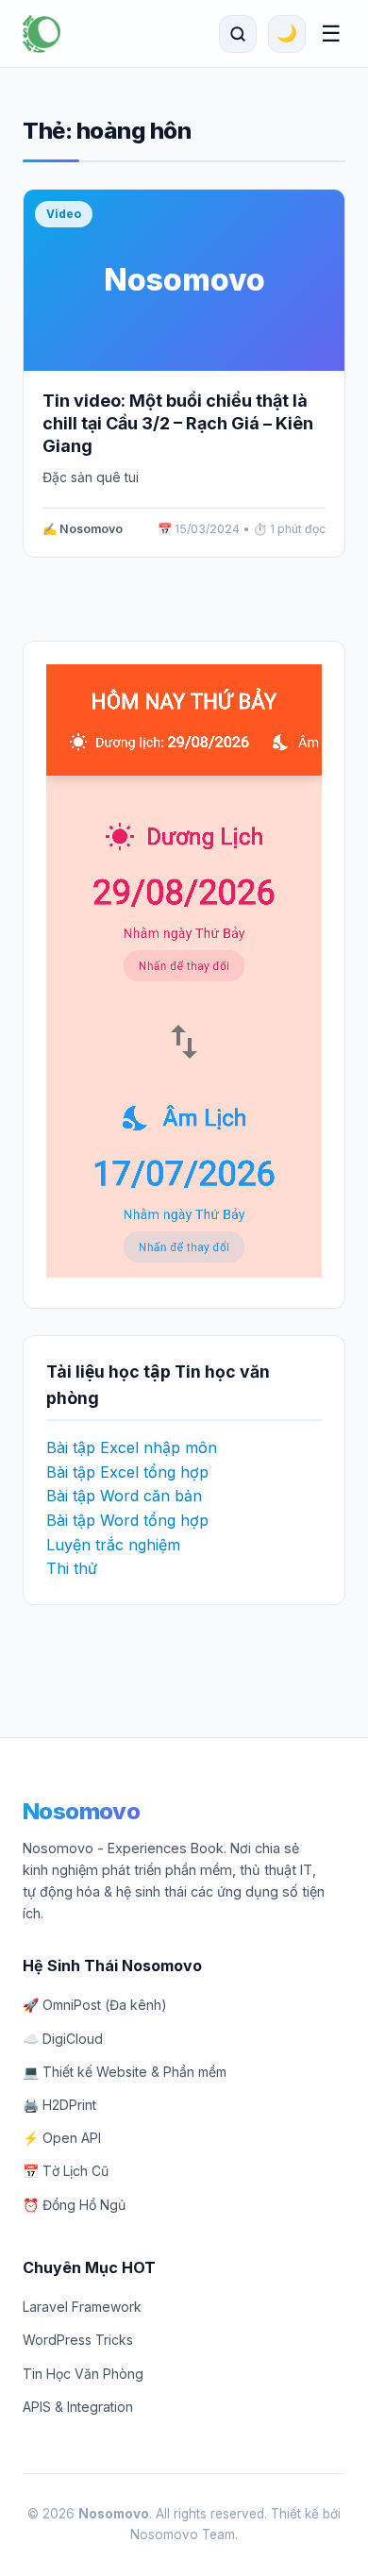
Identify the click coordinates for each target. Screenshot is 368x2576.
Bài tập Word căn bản (124, 1496)
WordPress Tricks (78, 2340)
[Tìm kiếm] (238, 34)
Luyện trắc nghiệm (113, 1545)
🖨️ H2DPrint (59, 2105)
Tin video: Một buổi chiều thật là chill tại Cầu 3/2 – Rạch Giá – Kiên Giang (178, 424)
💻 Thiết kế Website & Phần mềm (125, 2072)
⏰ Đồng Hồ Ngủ (74, 2205)
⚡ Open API (62, 2138)
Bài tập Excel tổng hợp (127, 1472)
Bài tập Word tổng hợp (127, 1520)
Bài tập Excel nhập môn (132, 1447)
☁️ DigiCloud (63, 2039)
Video (64, 214)
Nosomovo (81, 1811)
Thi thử (72, 1568)
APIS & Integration (78, 2407)
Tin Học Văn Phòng (83, 2374)
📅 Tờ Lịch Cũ (66, 2171)
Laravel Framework (82, 2307)
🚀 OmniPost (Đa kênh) (95, 2005)
